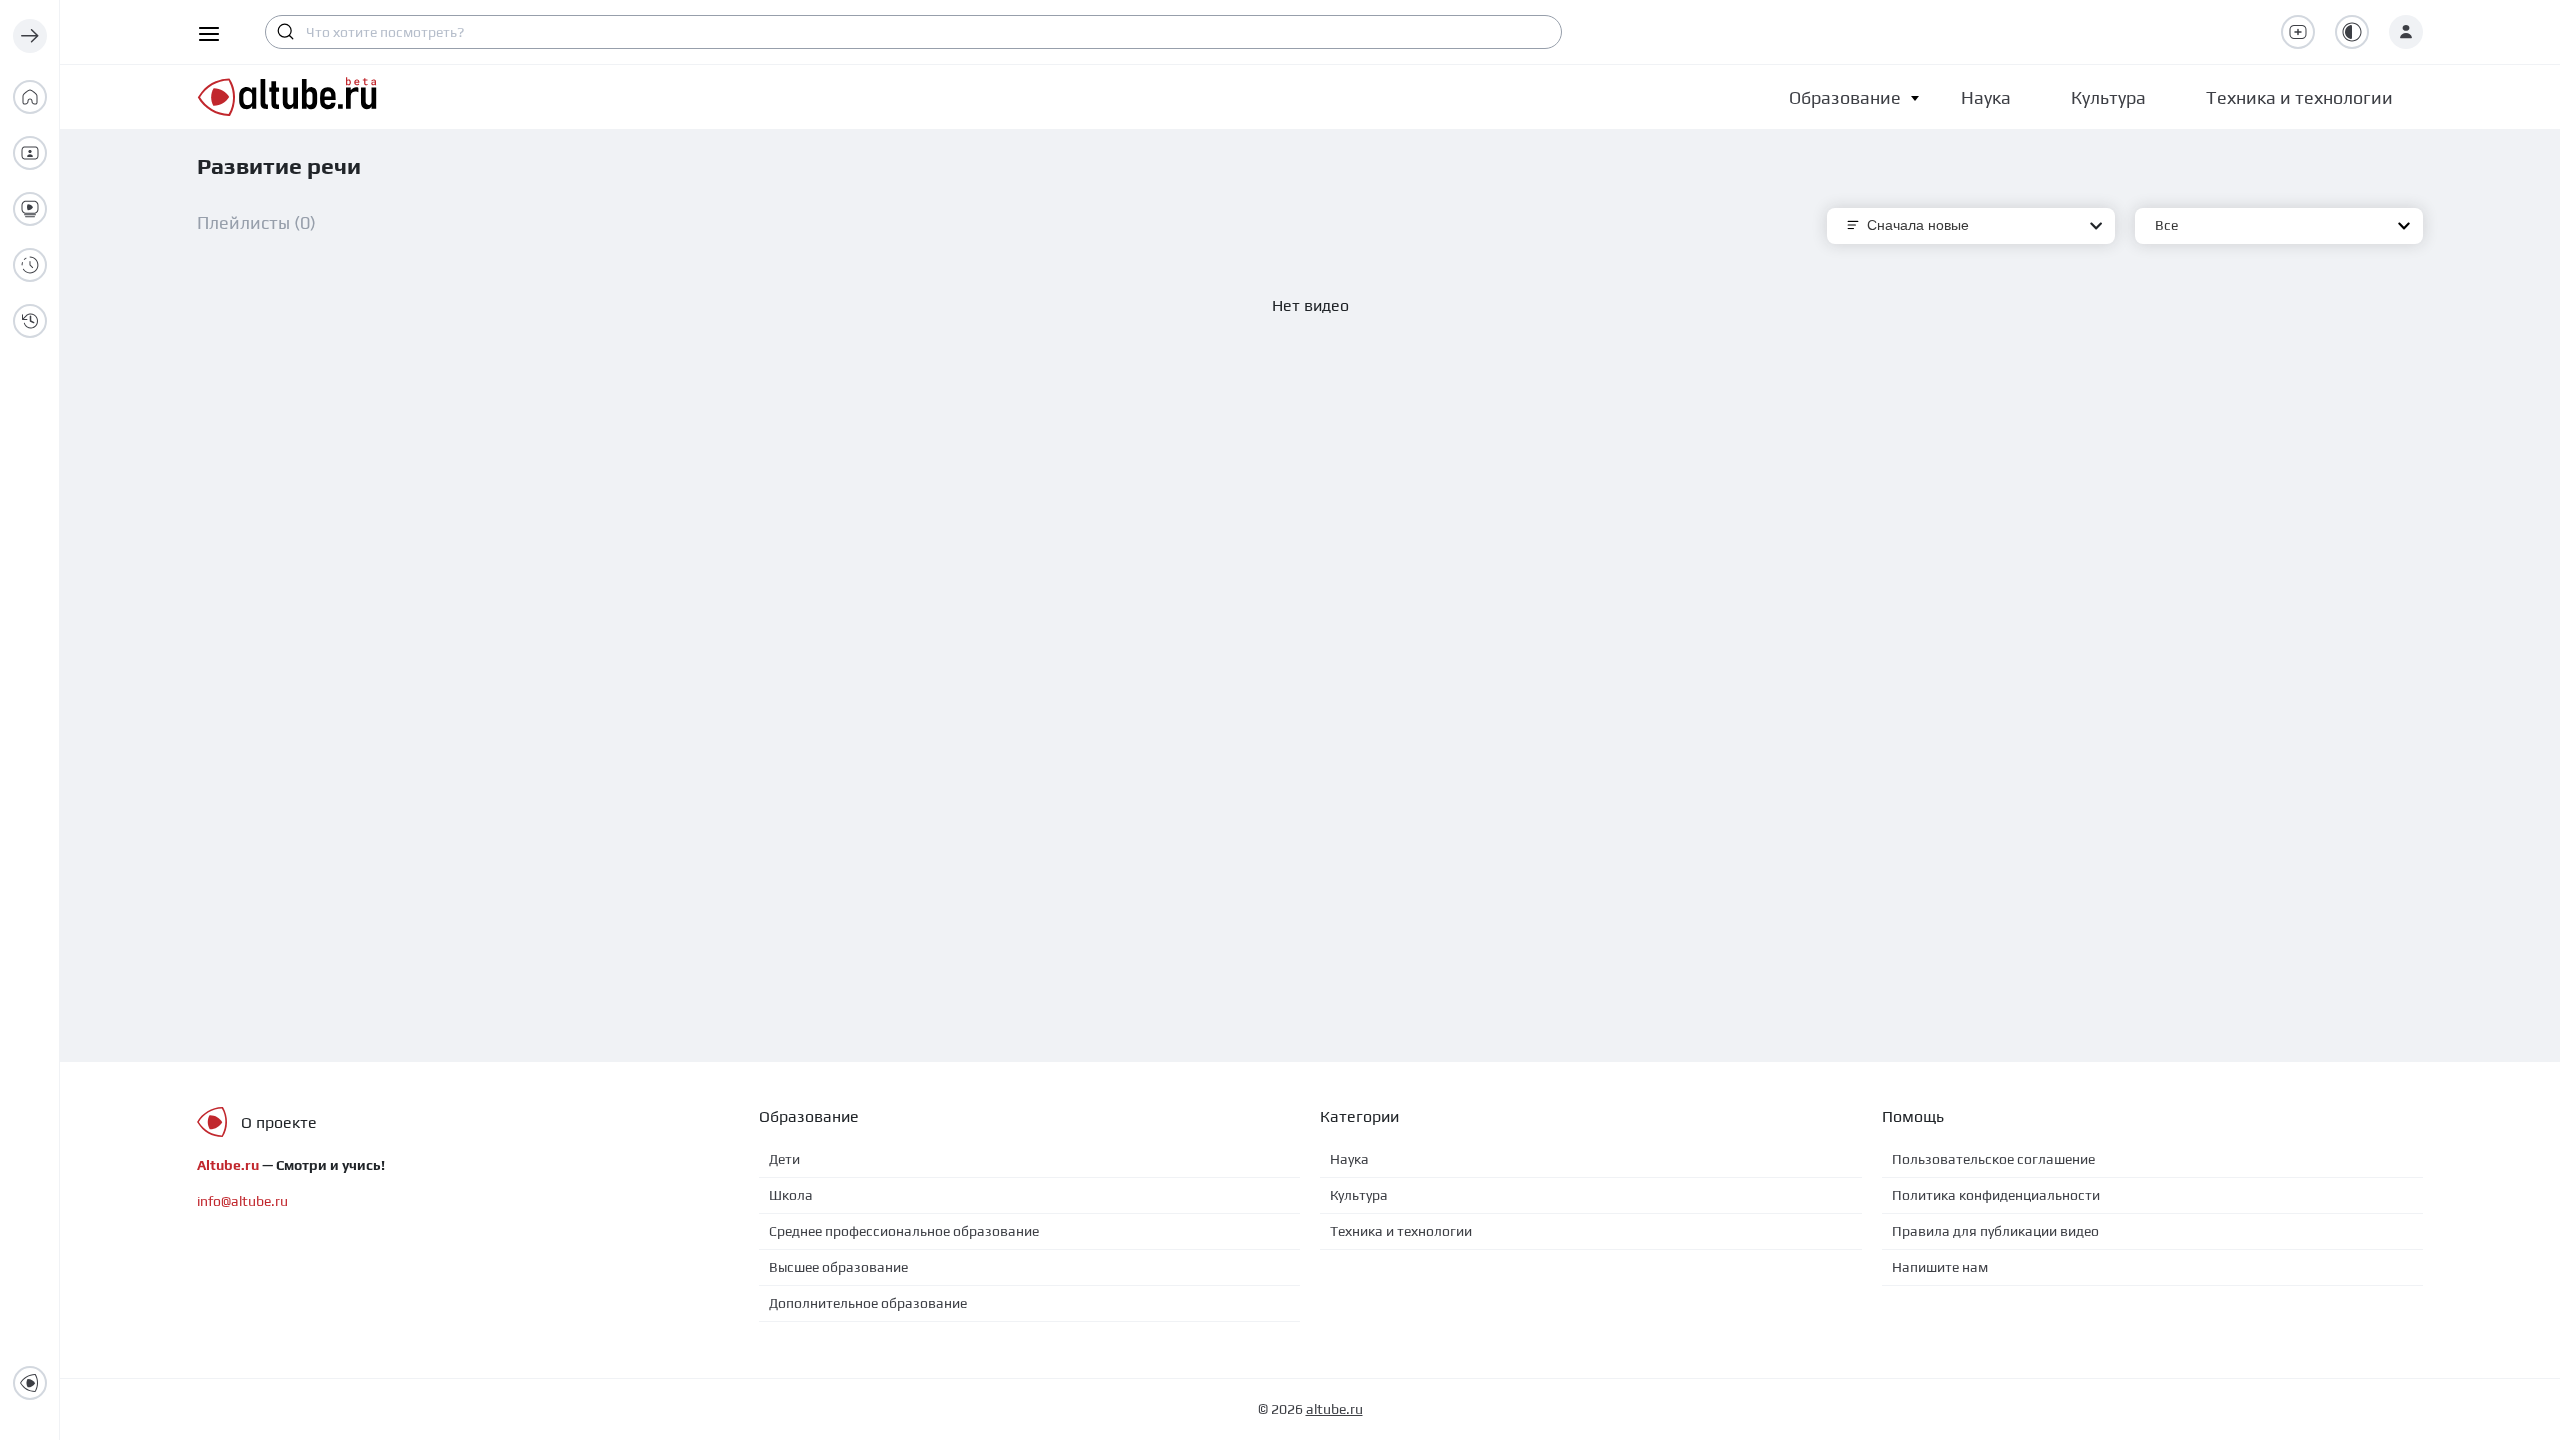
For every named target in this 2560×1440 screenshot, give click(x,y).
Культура (1359, 1195)
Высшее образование (838, 1267)
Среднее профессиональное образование (904, 1231)
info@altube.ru (242, 1201)
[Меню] (30, 36)
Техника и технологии (1401, 1231)
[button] (1845, 97)
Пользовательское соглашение (1993, 1159)
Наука (1349, 1159)
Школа (791, 1195)
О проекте (279, 1122)
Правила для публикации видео (1995, 1231)
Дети (784, 1159)
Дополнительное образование (868, 1303)
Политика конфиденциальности (1996, 1195)
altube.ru (1334, 1409)
